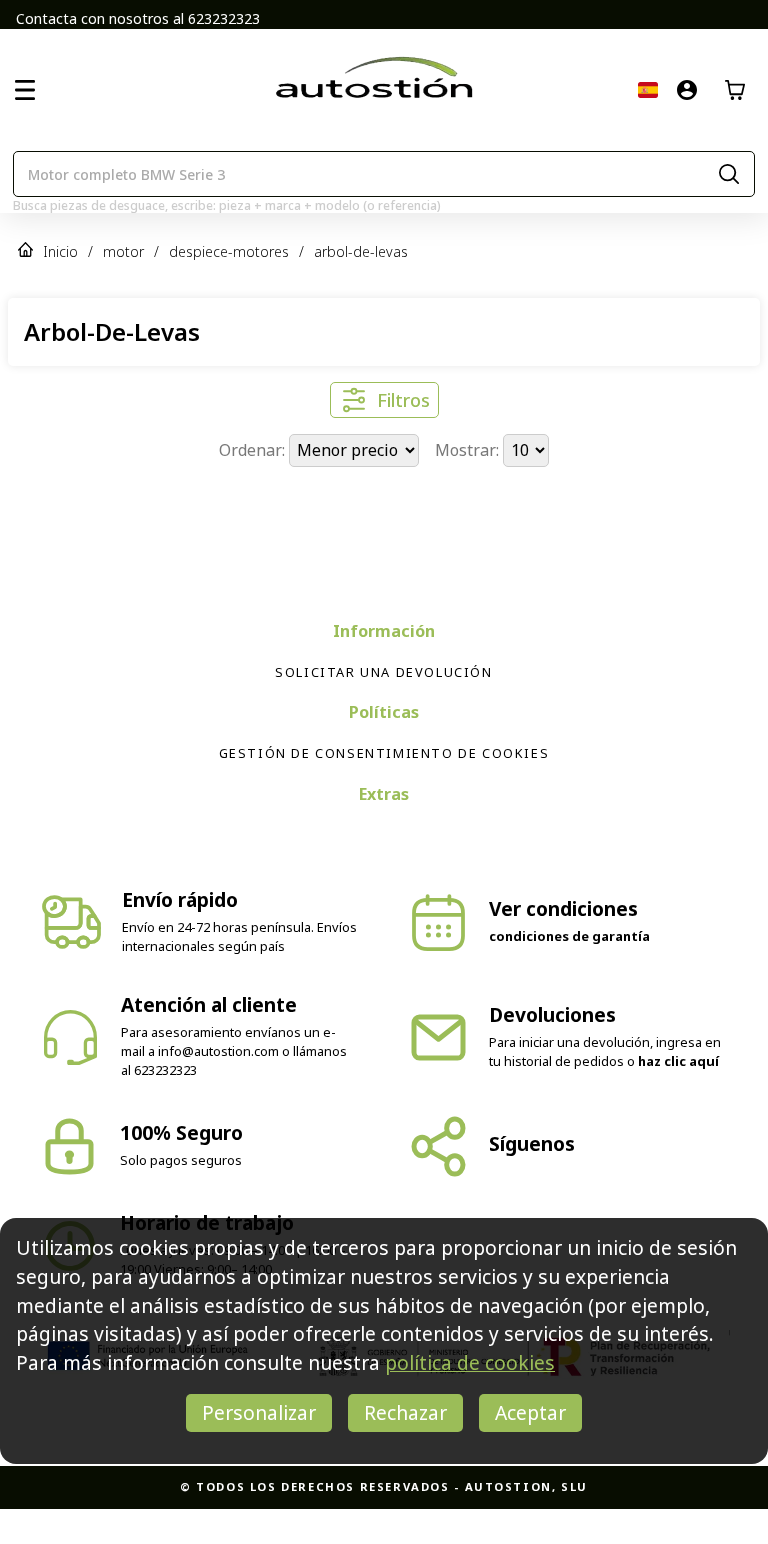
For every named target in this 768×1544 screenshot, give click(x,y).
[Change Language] (648, 90)
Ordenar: (254, 450)
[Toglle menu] (25, 90)
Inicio (60, 251)
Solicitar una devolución (383, 707)
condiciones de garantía (569, 971)
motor (123, 251)
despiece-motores (229, 251)
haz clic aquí (678, 1096)
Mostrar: (469, 450)
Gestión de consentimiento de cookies (384, 788)
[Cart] (735, 90)
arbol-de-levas (361, 251)
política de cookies (470, 1362)
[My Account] (687, 90)
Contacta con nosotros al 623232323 (138, 18)
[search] (729, 174)
